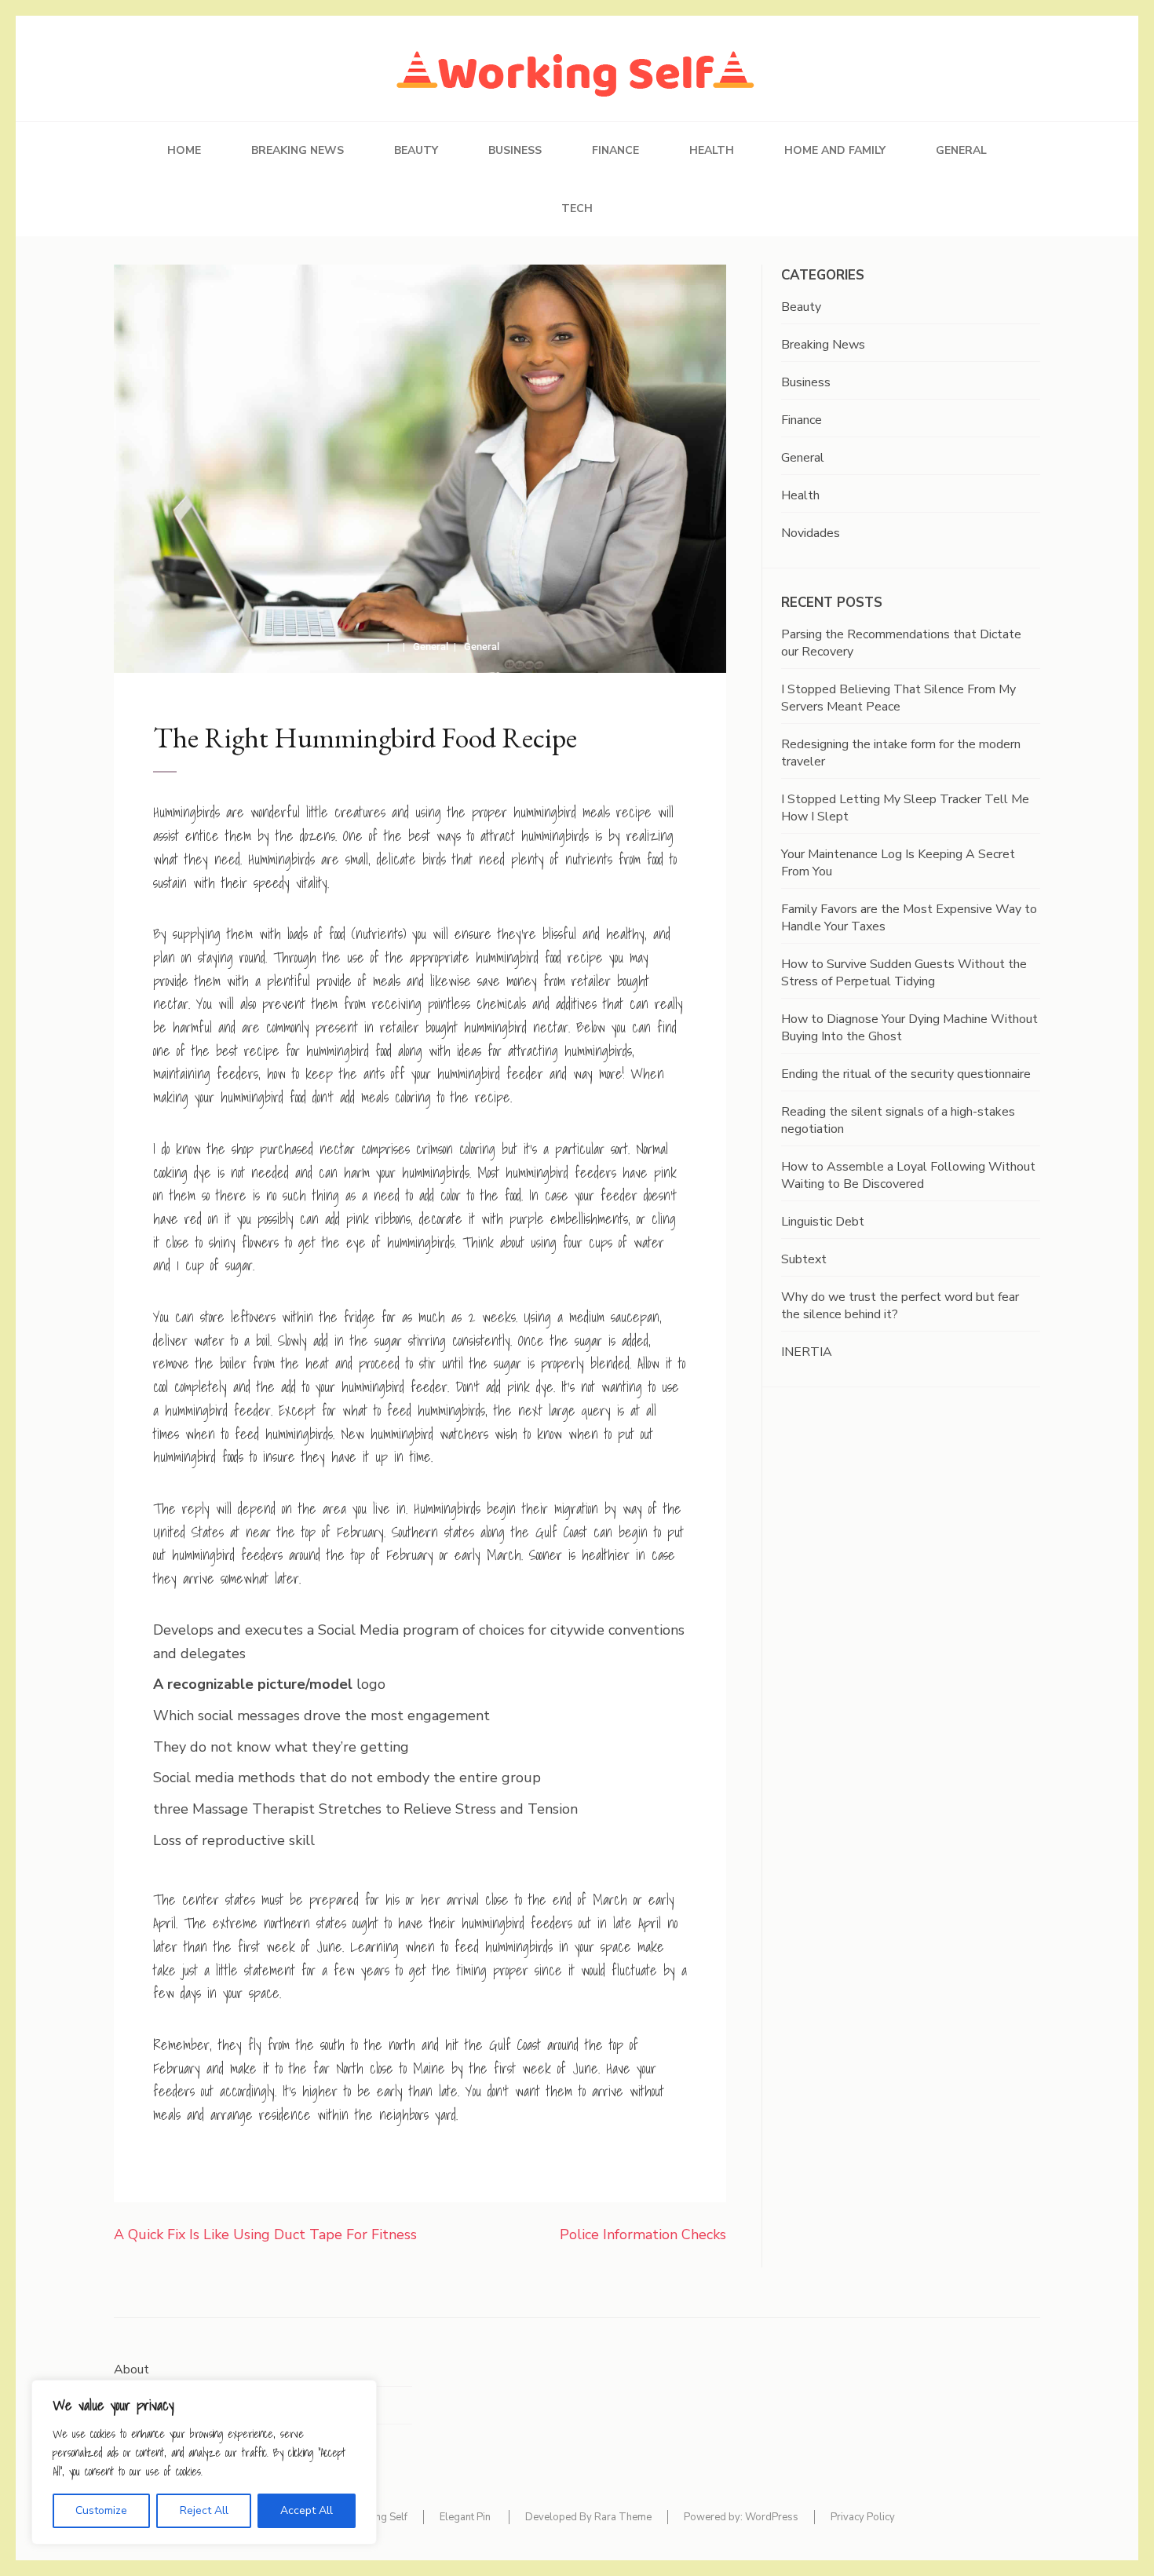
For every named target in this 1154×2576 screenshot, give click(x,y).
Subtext (804, 1259)
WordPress (772, 2517)
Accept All (307, 2510)
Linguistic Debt (823, 1222)
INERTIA (807, 1352)
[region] (204, 2462)
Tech (577, 208)
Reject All (204, 2510)
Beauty (416, 150)
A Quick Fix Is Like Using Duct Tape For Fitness (265, 2234)
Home (184, 150)
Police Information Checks (643, 2234)
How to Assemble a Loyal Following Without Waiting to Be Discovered (908, 1175)
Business (515, 150)
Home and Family (835, 150)
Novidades (811, 533)
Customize (101, 2510)
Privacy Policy (863, 2517)
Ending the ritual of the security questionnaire (906, 1074)
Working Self (378, 2517)
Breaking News (298, 150)
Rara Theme (623, 2517)
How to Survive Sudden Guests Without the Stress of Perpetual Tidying (904, 973)
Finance (615, 150)
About (131, 2370)
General (961, 150)
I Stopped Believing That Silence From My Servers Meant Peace (898, 698)
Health (712, 150)
